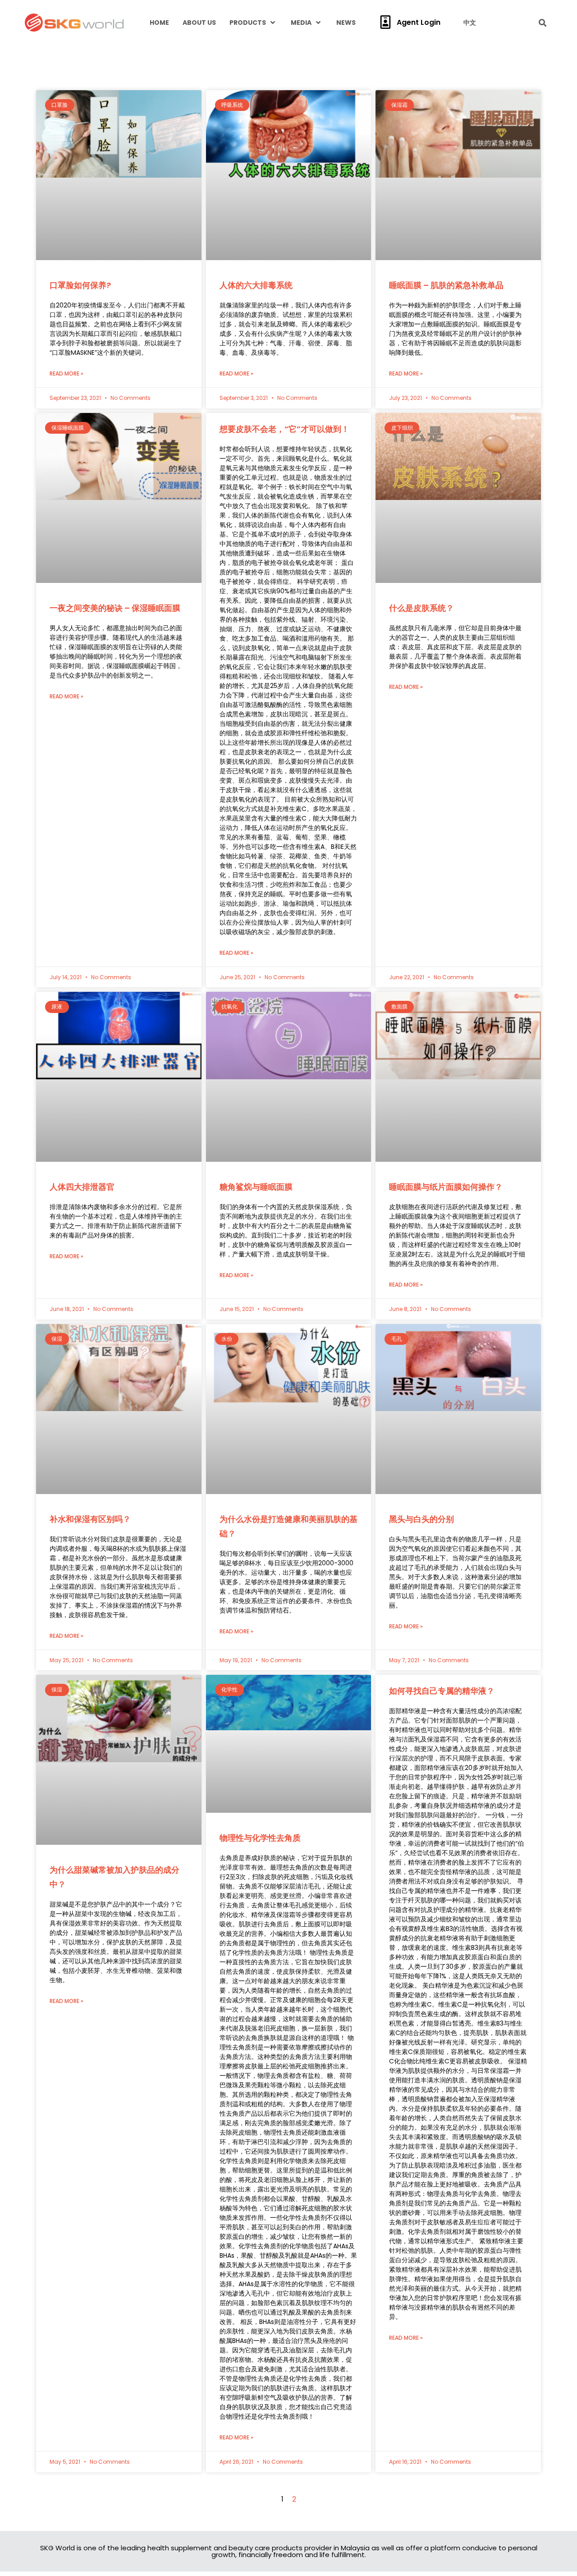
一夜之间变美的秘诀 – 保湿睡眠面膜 (115, 433)
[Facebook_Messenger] (552, 2553)
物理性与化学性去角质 (260, 1521)
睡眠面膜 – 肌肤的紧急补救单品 (446, 198)
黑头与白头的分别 (421, 1257)
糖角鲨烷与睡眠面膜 (256, 1012)
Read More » (66, 286)
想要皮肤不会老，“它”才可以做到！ (284, 341)
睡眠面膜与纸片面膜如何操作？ (446, 1012)
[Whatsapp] (552, 2525)
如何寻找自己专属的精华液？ (442, 1429)
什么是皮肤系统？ (421, 433)
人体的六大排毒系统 (256, 198)
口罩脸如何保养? (80, 198)
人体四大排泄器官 (82, 1012)
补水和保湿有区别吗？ (90, 1257)
